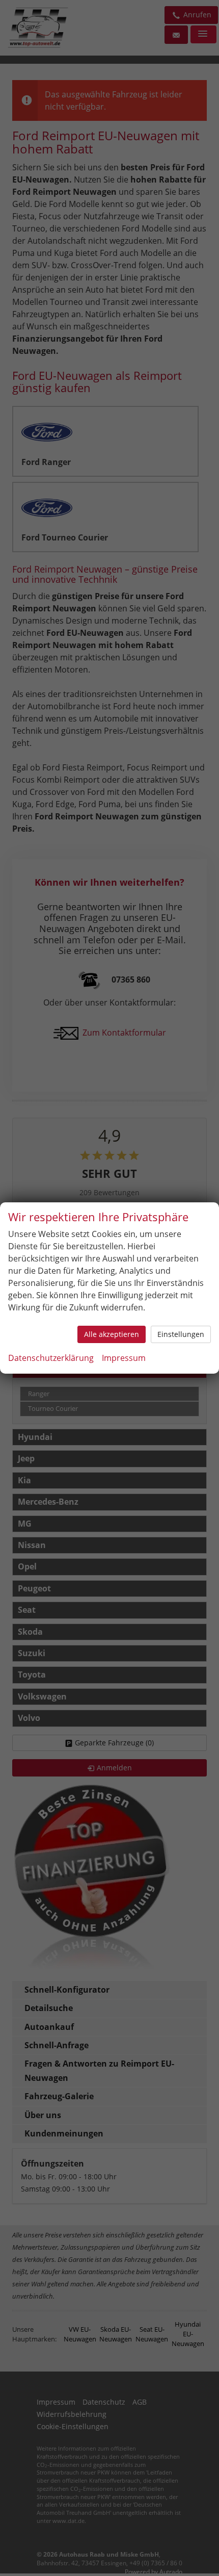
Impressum (124, 1358)
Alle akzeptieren (112, 1334)
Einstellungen (181, 1334)
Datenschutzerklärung (51, 1358)
